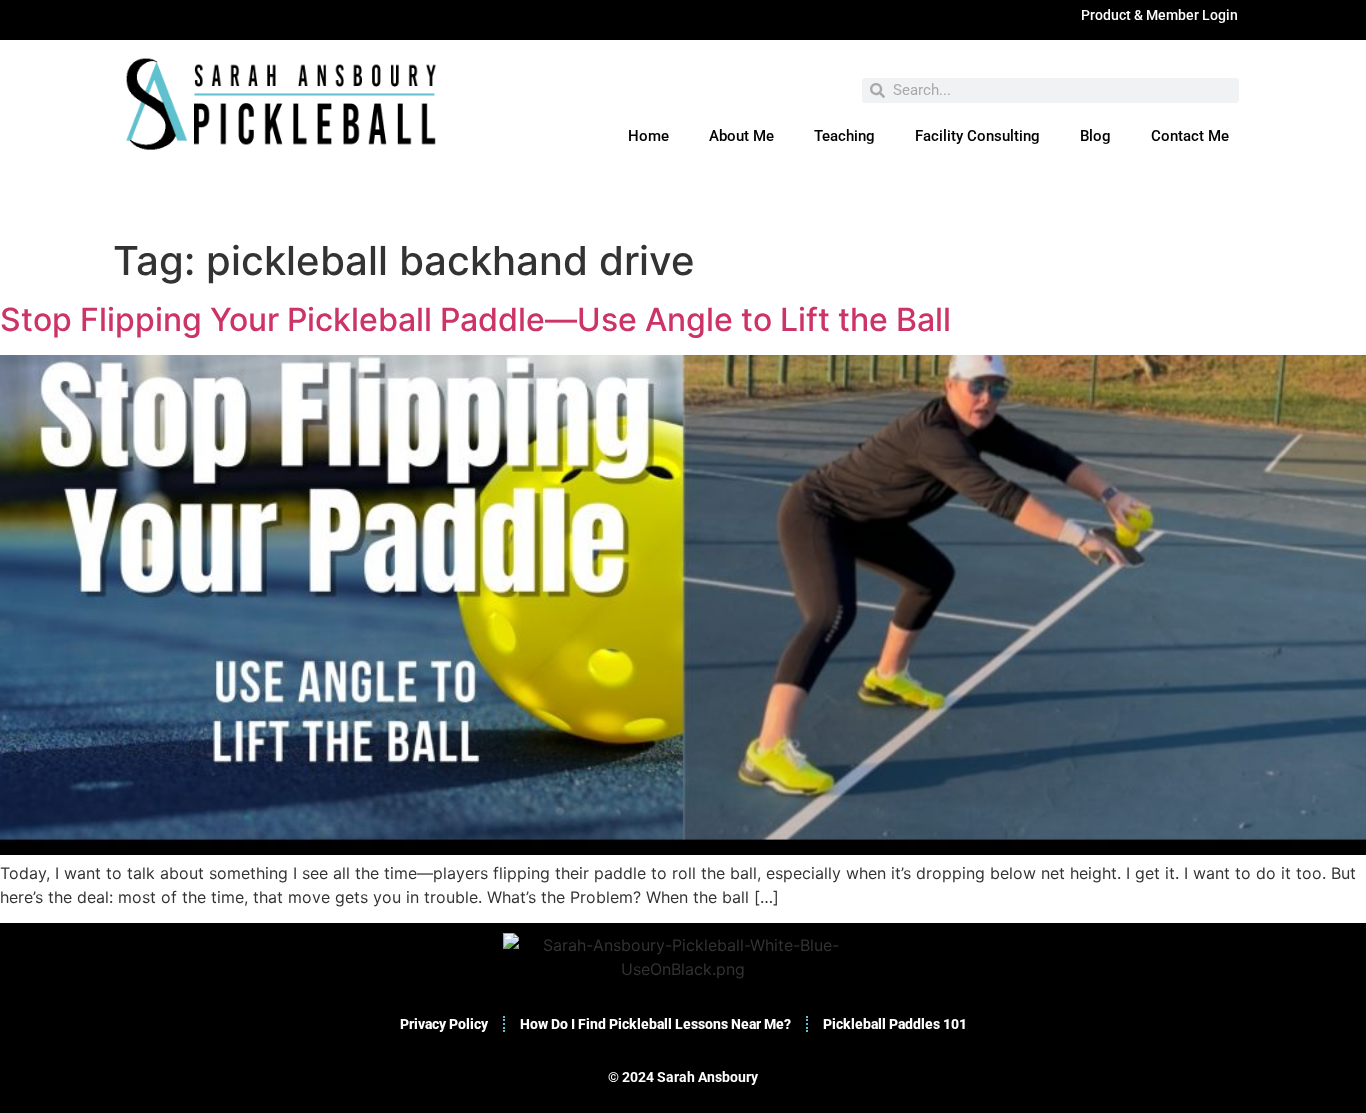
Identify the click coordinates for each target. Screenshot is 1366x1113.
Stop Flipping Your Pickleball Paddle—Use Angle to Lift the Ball (475, 319)
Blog (1095, 136)
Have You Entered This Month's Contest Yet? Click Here (683, 209)
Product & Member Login (1159, 15)
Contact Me (1190, 136)
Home (648, 136)
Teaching (844, 136)
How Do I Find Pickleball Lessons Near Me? (655, 1024)
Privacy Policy (444, 1024)
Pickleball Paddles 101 (895, 1024)
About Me (741, 136)
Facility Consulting (977, 136)
